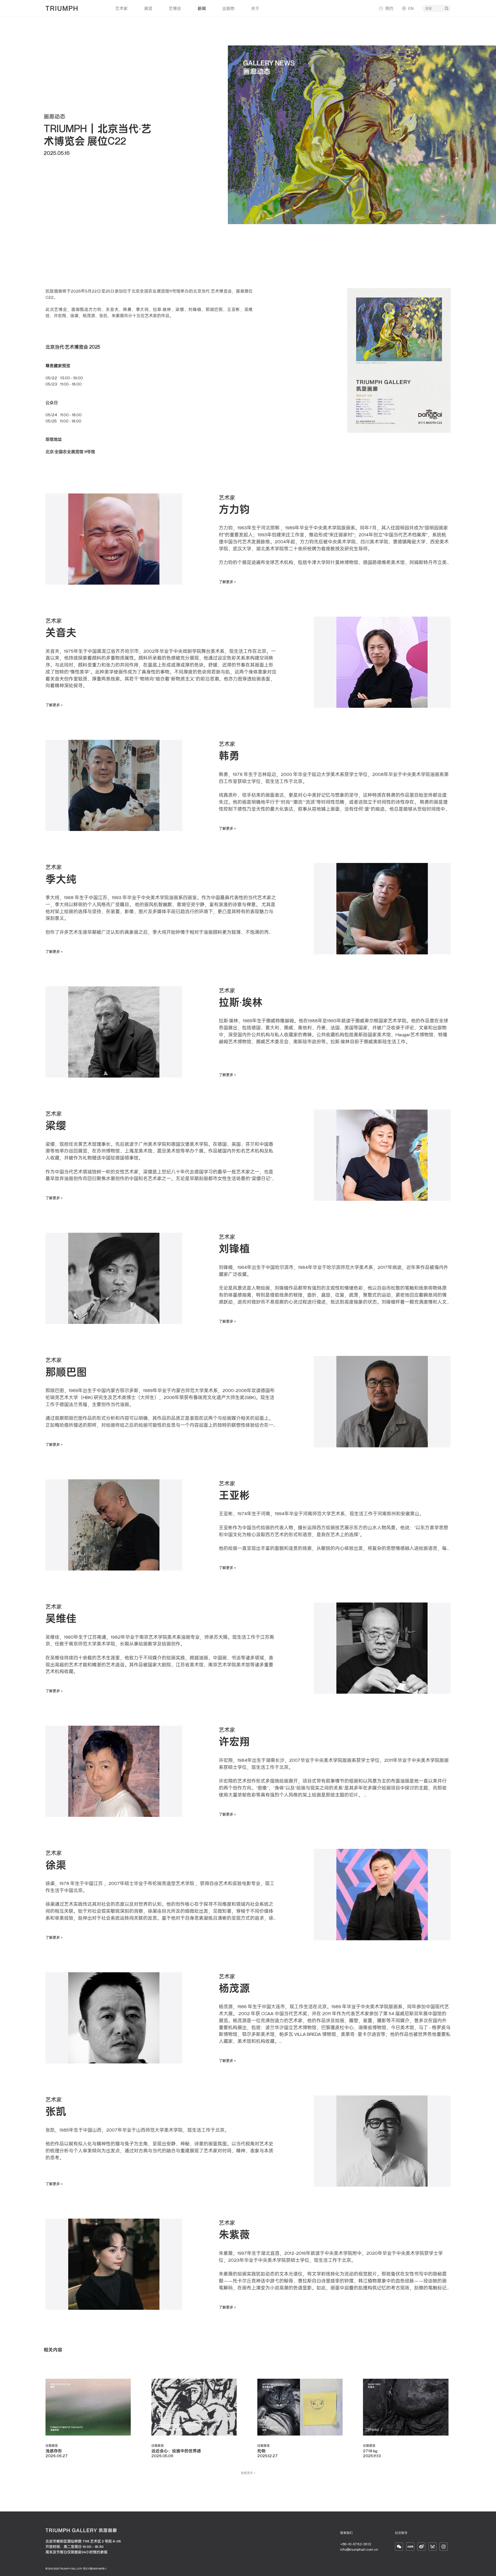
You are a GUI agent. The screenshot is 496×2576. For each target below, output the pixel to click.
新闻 (202, 8)
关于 (255, 8)
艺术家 (121, 8)
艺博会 (175, 8)
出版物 (228, 8)
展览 (148, 8)
